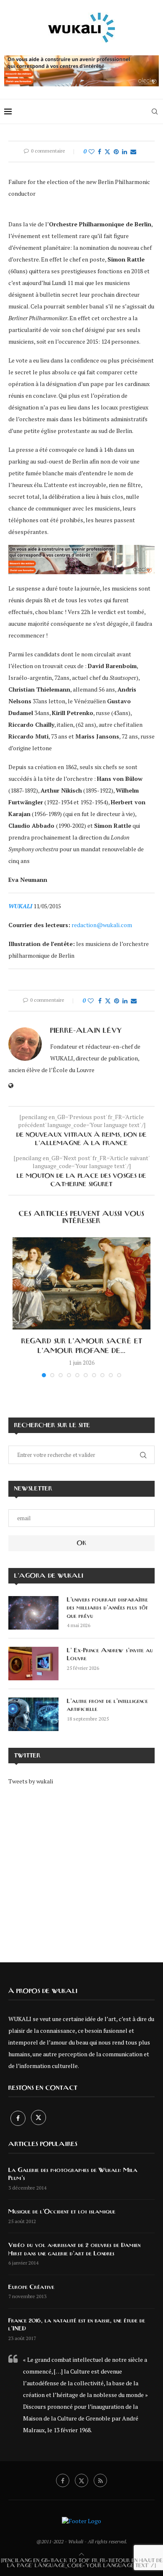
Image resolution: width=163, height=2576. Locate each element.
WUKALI (20, 906)
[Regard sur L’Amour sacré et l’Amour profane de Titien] (81, 1283)
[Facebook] (19, 2118)
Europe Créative (31, 2287)
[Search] (155, 111)
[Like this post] (92, 152)
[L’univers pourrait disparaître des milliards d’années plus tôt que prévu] (33, 1613)
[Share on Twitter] (107, 152)
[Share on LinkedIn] (125, 152)
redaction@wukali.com (102, 925)
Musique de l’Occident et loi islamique (62, 2212)
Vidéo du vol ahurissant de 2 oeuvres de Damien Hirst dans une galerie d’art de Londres (74, 2249)
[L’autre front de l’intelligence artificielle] (33, 1714)
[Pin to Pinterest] (116, 152)
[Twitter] (38, 2118)
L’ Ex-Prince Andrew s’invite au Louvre (110, 1655)
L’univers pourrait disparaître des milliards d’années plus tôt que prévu (107, 1608)
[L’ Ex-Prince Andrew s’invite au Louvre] (33, 1664)
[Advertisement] (81, 1868)
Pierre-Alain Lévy (86, 1031)
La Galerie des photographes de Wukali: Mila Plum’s (73, 2174)
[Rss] (100, 2480)
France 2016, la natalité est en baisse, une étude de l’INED (77, 2325)
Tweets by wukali (31, 1781)
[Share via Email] (133, 152)
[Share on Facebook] (99, 152)
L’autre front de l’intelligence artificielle (107, 1705)
